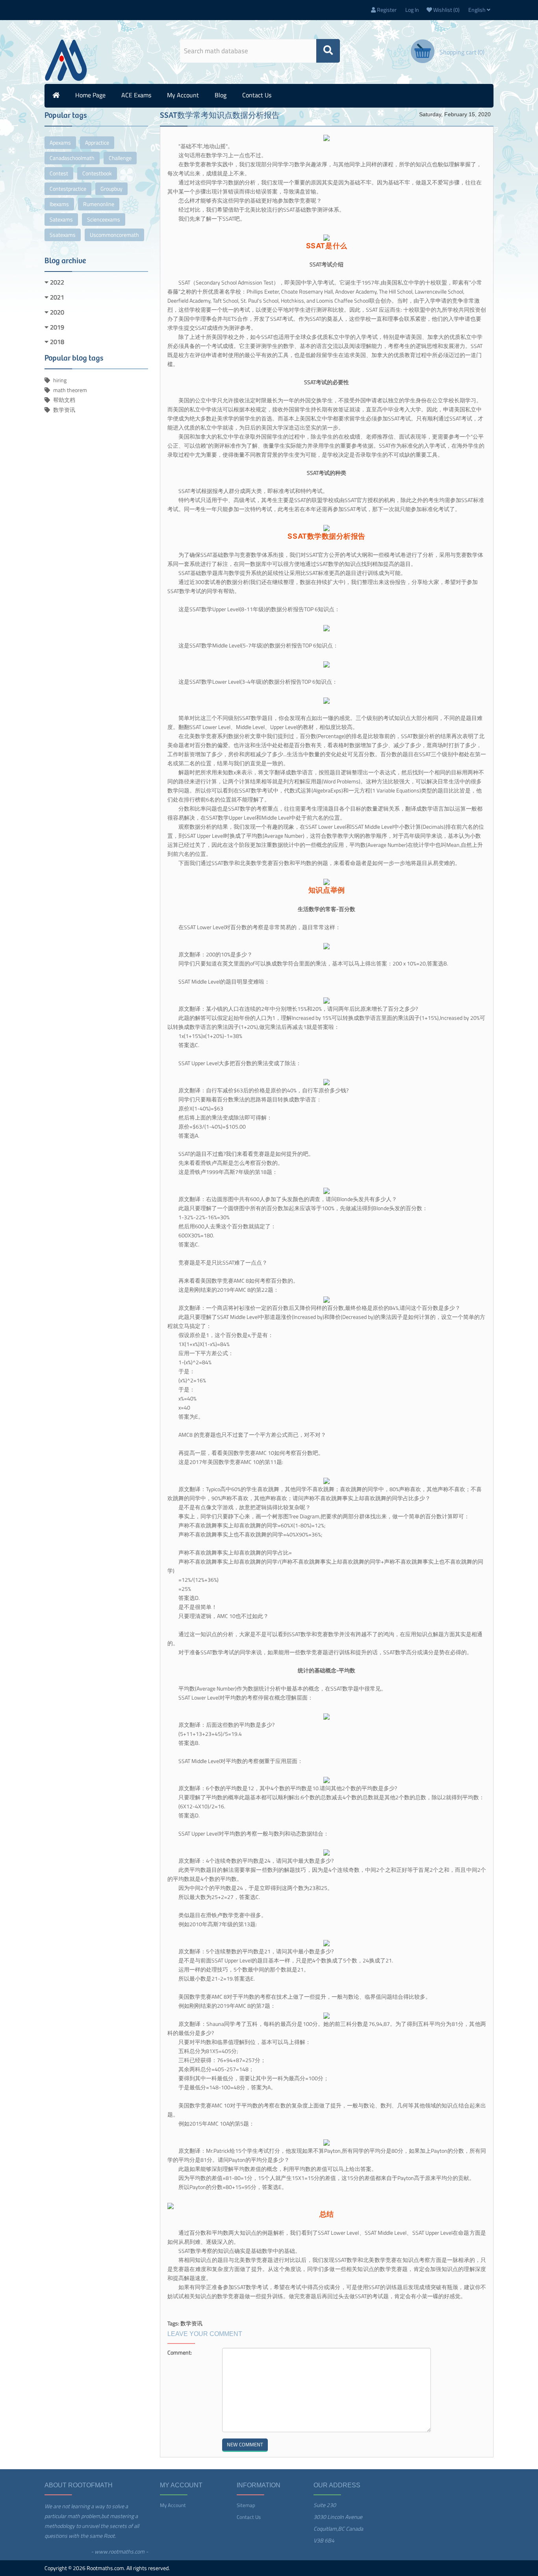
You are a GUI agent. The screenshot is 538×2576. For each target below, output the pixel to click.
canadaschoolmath (72, 158)
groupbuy (111, 189)
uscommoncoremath (114, 235)
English (478, 10)
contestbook (97, 173)
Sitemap (246, 2505)
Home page (90, 95)
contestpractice (68, 189)
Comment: (180, 2352)
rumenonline (99, 204)
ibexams (59, 204)
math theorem (70, 390)
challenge (120, 158)
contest (59, 173)
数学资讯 (64, 410)
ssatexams (63, 235)
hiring (60, 380)
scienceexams (104, 219)
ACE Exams (136, 95)
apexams (60, 142)
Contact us (257, 95)
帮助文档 (64, 400)
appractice (97, 142)
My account (183, 95)
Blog (221, 95)
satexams (61, 219)
